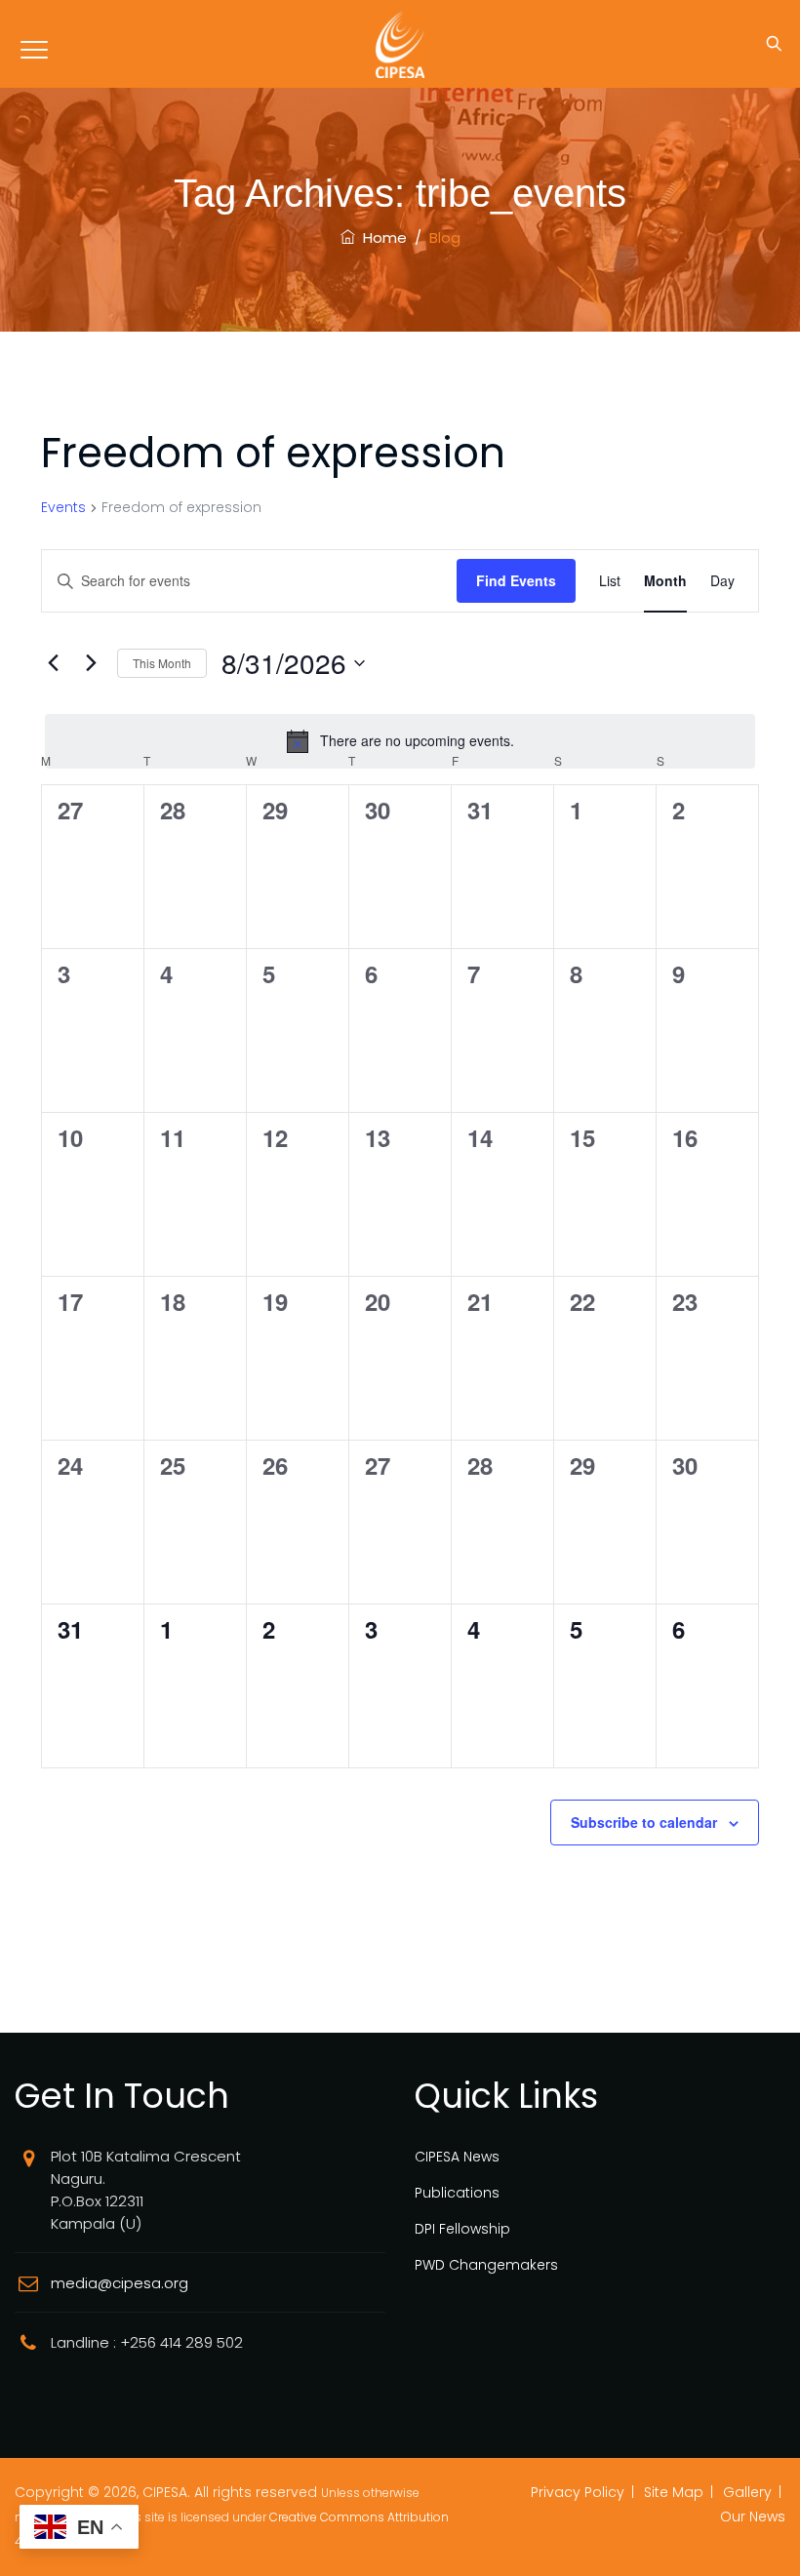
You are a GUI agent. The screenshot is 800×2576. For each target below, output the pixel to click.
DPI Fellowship (462, 2229)
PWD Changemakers (486, 2265)
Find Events (516, 580)
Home (381, 238)
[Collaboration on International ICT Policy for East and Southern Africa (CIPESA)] (400, 44)
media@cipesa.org (120, 2283)
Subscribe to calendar (644, 1822)
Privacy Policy (578, 2492)
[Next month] (91, 663)
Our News (753, 2517)
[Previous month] (53, 663)
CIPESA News (457, 2157)
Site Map (674, 2492)
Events (63, 508)
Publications (457, 2193)
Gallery (747, 2492)
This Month (162, 663)
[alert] (400, 741)
